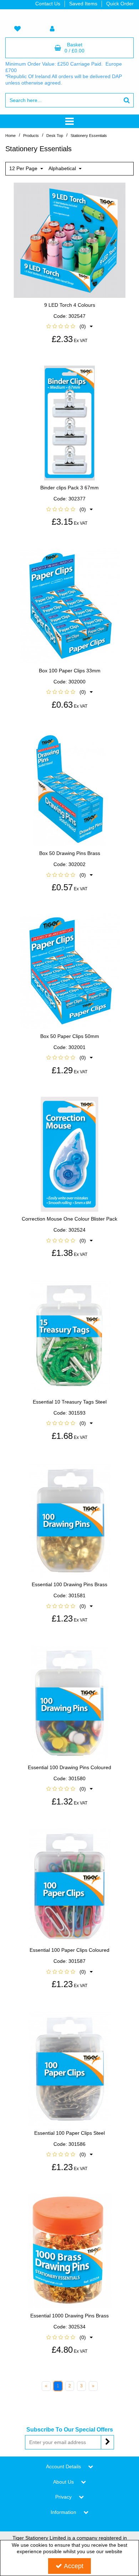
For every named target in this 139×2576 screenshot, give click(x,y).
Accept (74, 2566)
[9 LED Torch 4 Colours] (70, 240)
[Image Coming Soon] (70, 423)
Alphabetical (63, 168)
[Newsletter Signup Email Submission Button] (107, 2442)
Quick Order (120, 4)
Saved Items (83, 4)
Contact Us (48, 4)
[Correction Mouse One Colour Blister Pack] (70, 1154)
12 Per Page (24, 168)
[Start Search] (127, 100)
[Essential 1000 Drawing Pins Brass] (70, 2251)
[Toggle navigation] (70, 121)
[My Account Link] (52, 29)
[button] (69, 326)
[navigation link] (17, 29)
